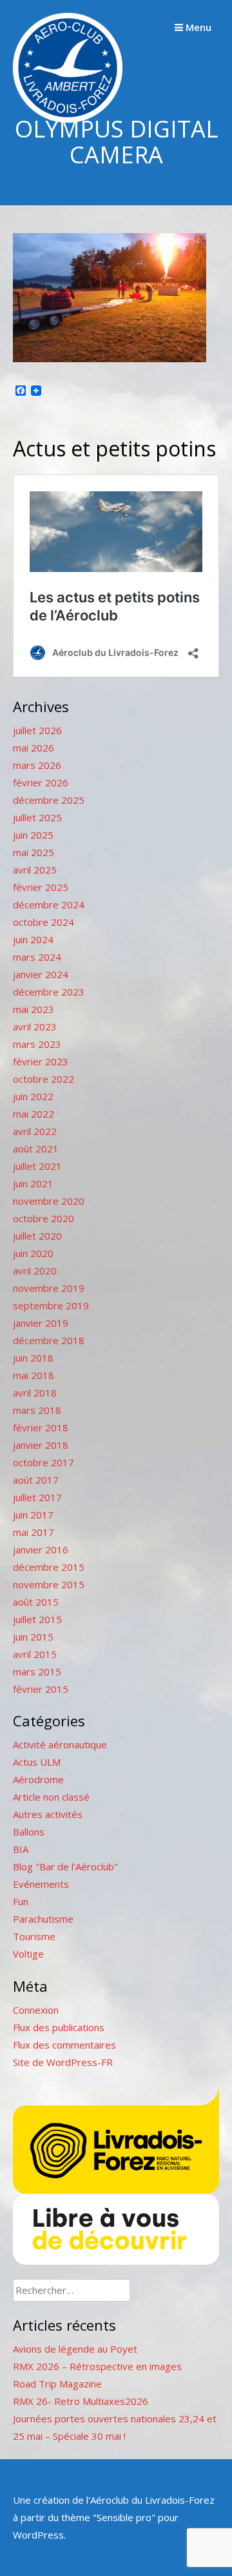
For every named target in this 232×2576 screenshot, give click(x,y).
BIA (21, 1849)
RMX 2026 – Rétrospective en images (97, 2366)
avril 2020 (35, 1271)
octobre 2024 (43, 922)
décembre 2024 (49, 905)
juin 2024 (33, 939)
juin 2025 (33, 835)
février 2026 (41, 782)
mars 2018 (37, 1410)
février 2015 (41, 1689)
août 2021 (36, 1149)
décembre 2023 (49, 992)
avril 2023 (35, 1027)
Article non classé (51, 1797)
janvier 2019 (41, 1323)
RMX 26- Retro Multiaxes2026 (81, 2401)
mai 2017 (34, 1532)
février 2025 (41, 887)
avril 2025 (35, 870)
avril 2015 (35, 1654)
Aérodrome (38, 1779)
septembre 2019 (51, 1305)
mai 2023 (34, 1009)
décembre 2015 (49, 1567)
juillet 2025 (37, 817)
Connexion (36, 2010)
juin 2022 (33, 1096)
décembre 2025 (49, 800)
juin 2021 (33, 1183)
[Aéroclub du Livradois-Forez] (68, 119)
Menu (197, 27)
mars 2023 (37, 1044)
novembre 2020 (49, 1201)
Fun (21, 1901)
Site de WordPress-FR (63, 2062)
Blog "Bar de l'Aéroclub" (65, 1866)
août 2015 (36, 1602)
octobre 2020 (43, 1218)
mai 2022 (34, 1114)
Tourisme (34, 1936)
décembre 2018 (49, 1340)
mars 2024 (37, 957)
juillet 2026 (37, 730)
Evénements (41, 1884)
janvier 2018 (41, 1445)
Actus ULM (37, 1762)
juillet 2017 (37, 1497)
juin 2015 (33, 1637)
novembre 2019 (49, 1288)
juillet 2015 (37, 1619)
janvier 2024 (41, 974)
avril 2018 (35, 1393)
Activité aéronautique (60, 1744)
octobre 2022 (43, 1079)
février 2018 (41, 1427)
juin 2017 (33, 1515)
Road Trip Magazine (57, 2384)
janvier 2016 (41, 1549)
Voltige (28, 1954)
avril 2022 (35, 1131)
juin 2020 (33, 1253)
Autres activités (48, 1814)
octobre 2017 (43, 1462)
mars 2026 (37, 765)
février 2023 (41, 1061)
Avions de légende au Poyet (75, 2349)
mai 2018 (34, 1375)
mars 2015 (37, 1671)
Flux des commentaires (64, 2045)
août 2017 (36, 1480)
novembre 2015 (49, 1584)
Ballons (29, 1832)
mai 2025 (34, 852)
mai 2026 (34, 748)
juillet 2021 (37, 1166)
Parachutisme (43, 1919)
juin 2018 (33, 1358)
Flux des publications (59, 2027)
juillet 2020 (37, 1236)
